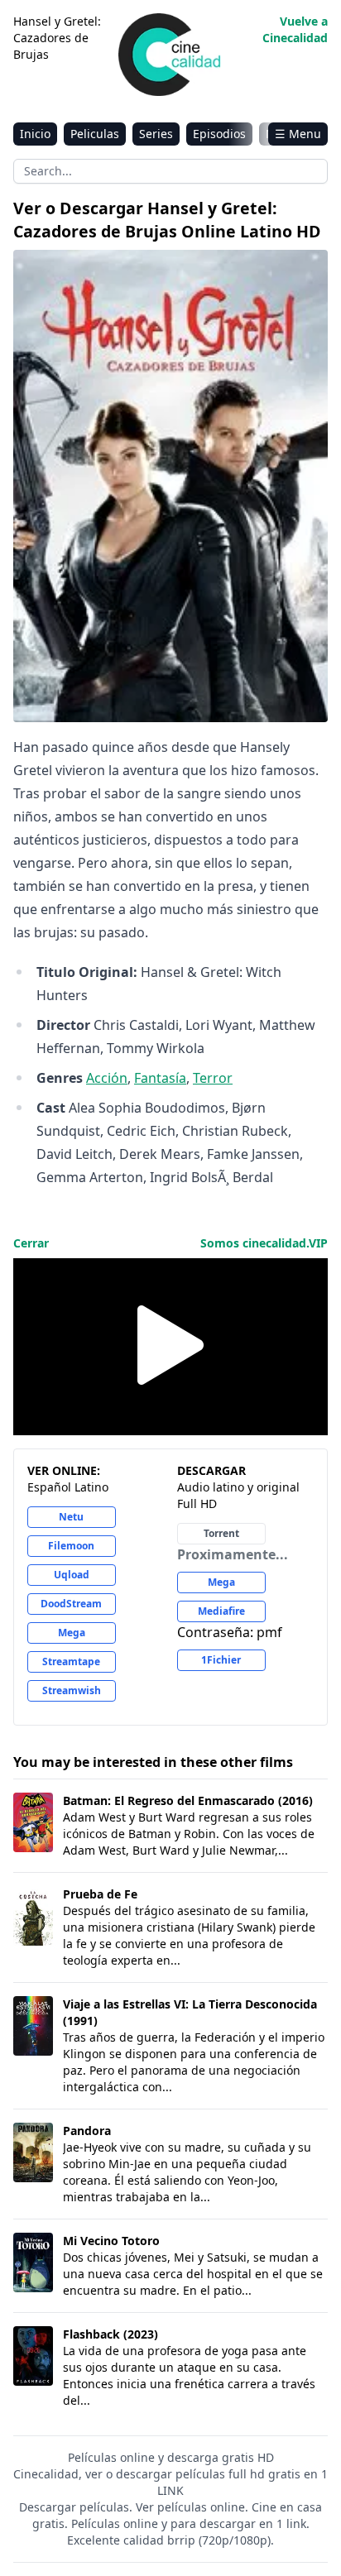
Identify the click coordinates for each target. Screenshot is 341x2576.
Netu (71, 1517)
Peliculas (95, 134)
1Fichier (221, 1660)
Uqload (72, 1575)
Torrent (221, 1533)
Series (156, 134)
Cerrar (31, 1243)
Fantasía (160, 1078)
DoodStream (71, 1604)
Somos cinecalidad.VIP (264, 1243)
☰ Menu (298, 134)
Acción (107, 1078)
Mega (72, 1633)
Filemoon (71, 1546)
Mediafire (221, 1611)
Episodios (219, 134)
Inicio (35, 134)
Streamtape (71, 1661)
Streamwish (72, 1690)
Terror (213, 1078)
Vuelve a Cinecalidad (295, 29)
